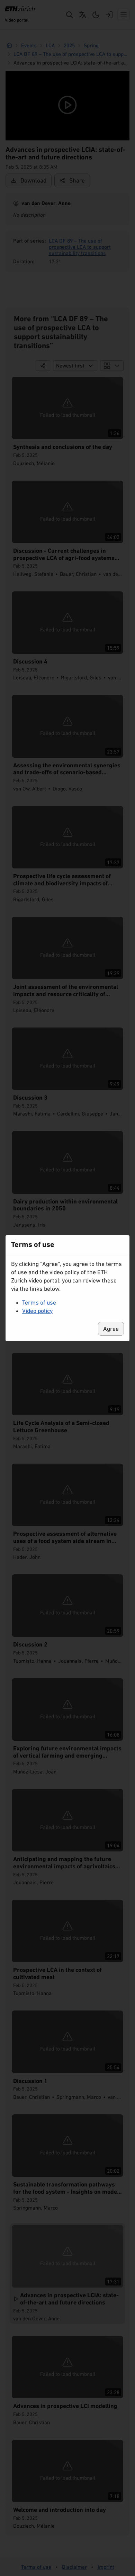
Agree (111, 1329)
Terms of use (39, 1302)
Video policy (37, 1311)
